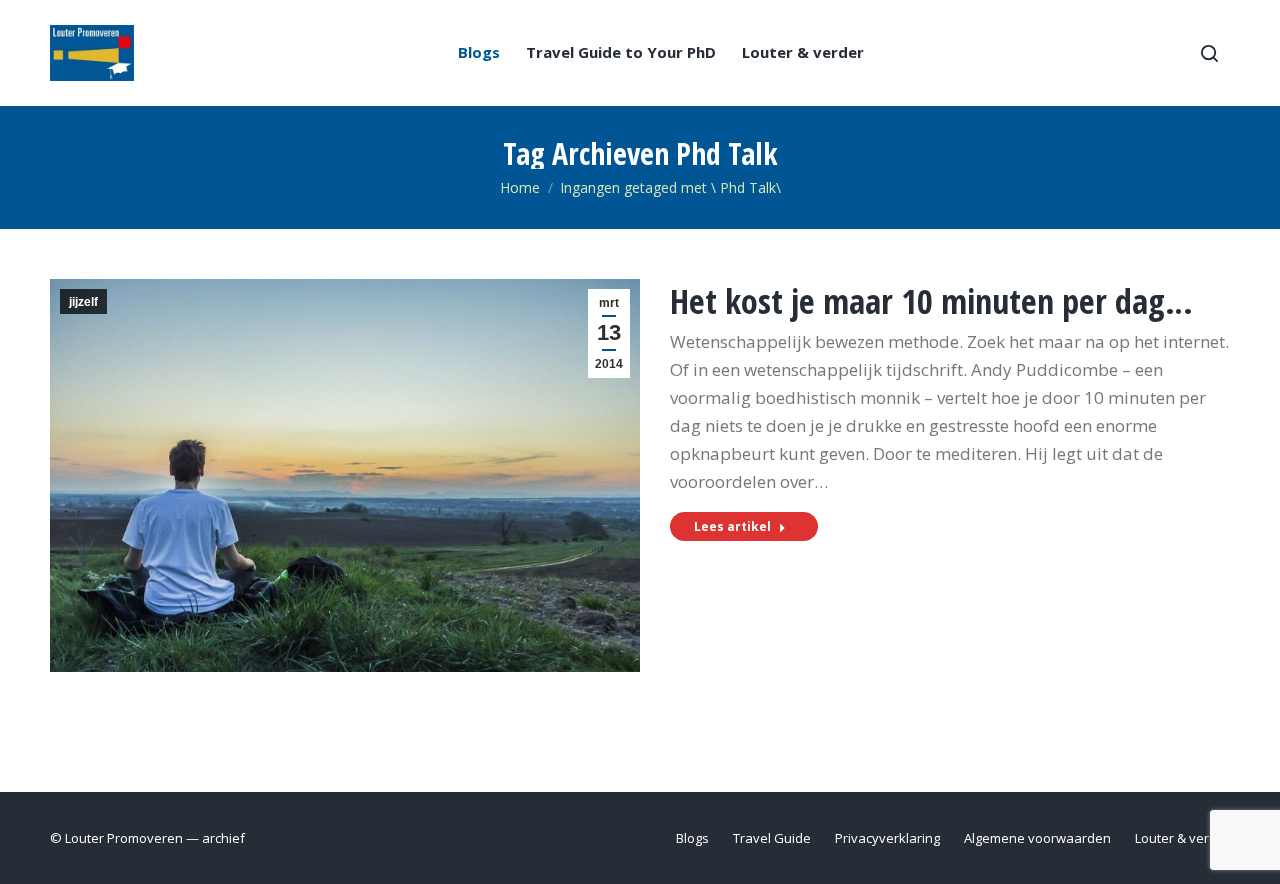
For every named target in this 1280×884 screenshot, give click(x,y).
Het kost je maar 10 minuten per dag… (931, 301)
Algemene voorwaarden (1037, 838)
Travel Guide (772, 838)
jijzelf (83, 302)
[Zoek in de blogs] (1209, 53)
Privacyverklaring (887, 838)
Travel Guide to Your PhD (621, 52)
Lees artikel (732, 526)
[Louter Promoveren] (92, 53)
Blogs (479, 52)
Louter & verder (803, 52)
